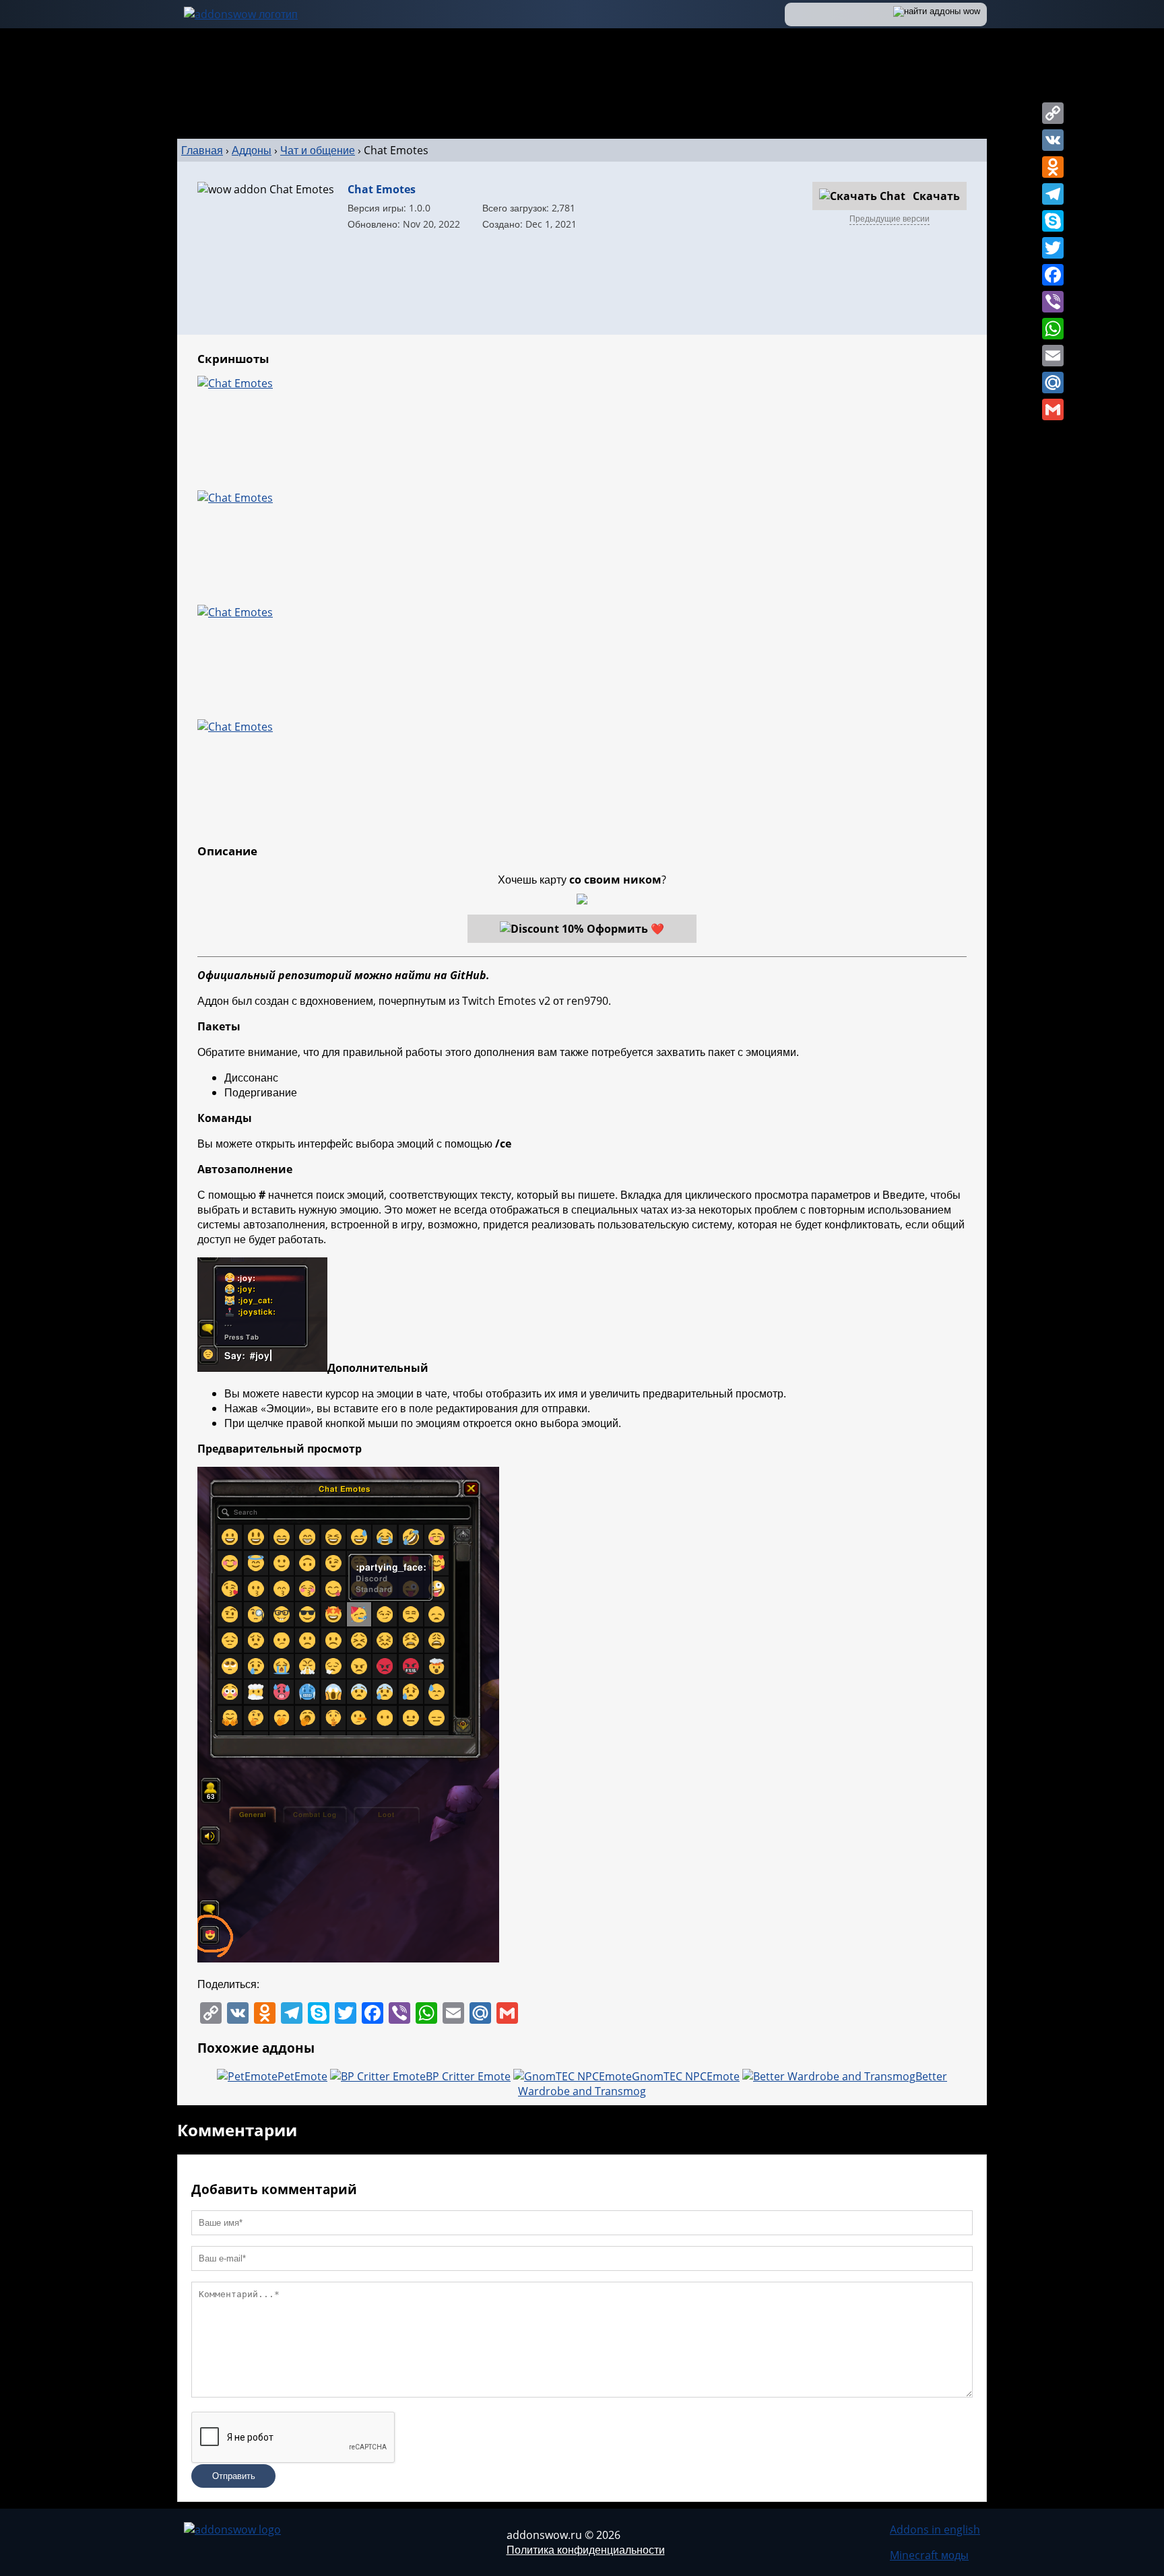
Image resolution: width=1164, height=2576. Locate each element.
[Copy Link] (1053, 113)
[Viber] (1053, 302)
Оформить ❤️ (625, 929)
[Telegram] (1053, 194)
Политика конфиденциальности (586, 2550)
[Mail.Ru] (1053, 383)
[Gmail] (1053, 409)
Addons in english (935, 2530)
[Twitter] (1053, 248)
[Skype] (1053, 221)
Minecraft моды (929, 2555)
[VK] (1053, 140)
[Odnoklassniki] (1053, 167)
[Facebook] (1053, 275)
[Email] (1053, 356)
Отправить (234, 2476)
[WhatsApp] (1053, 329)
